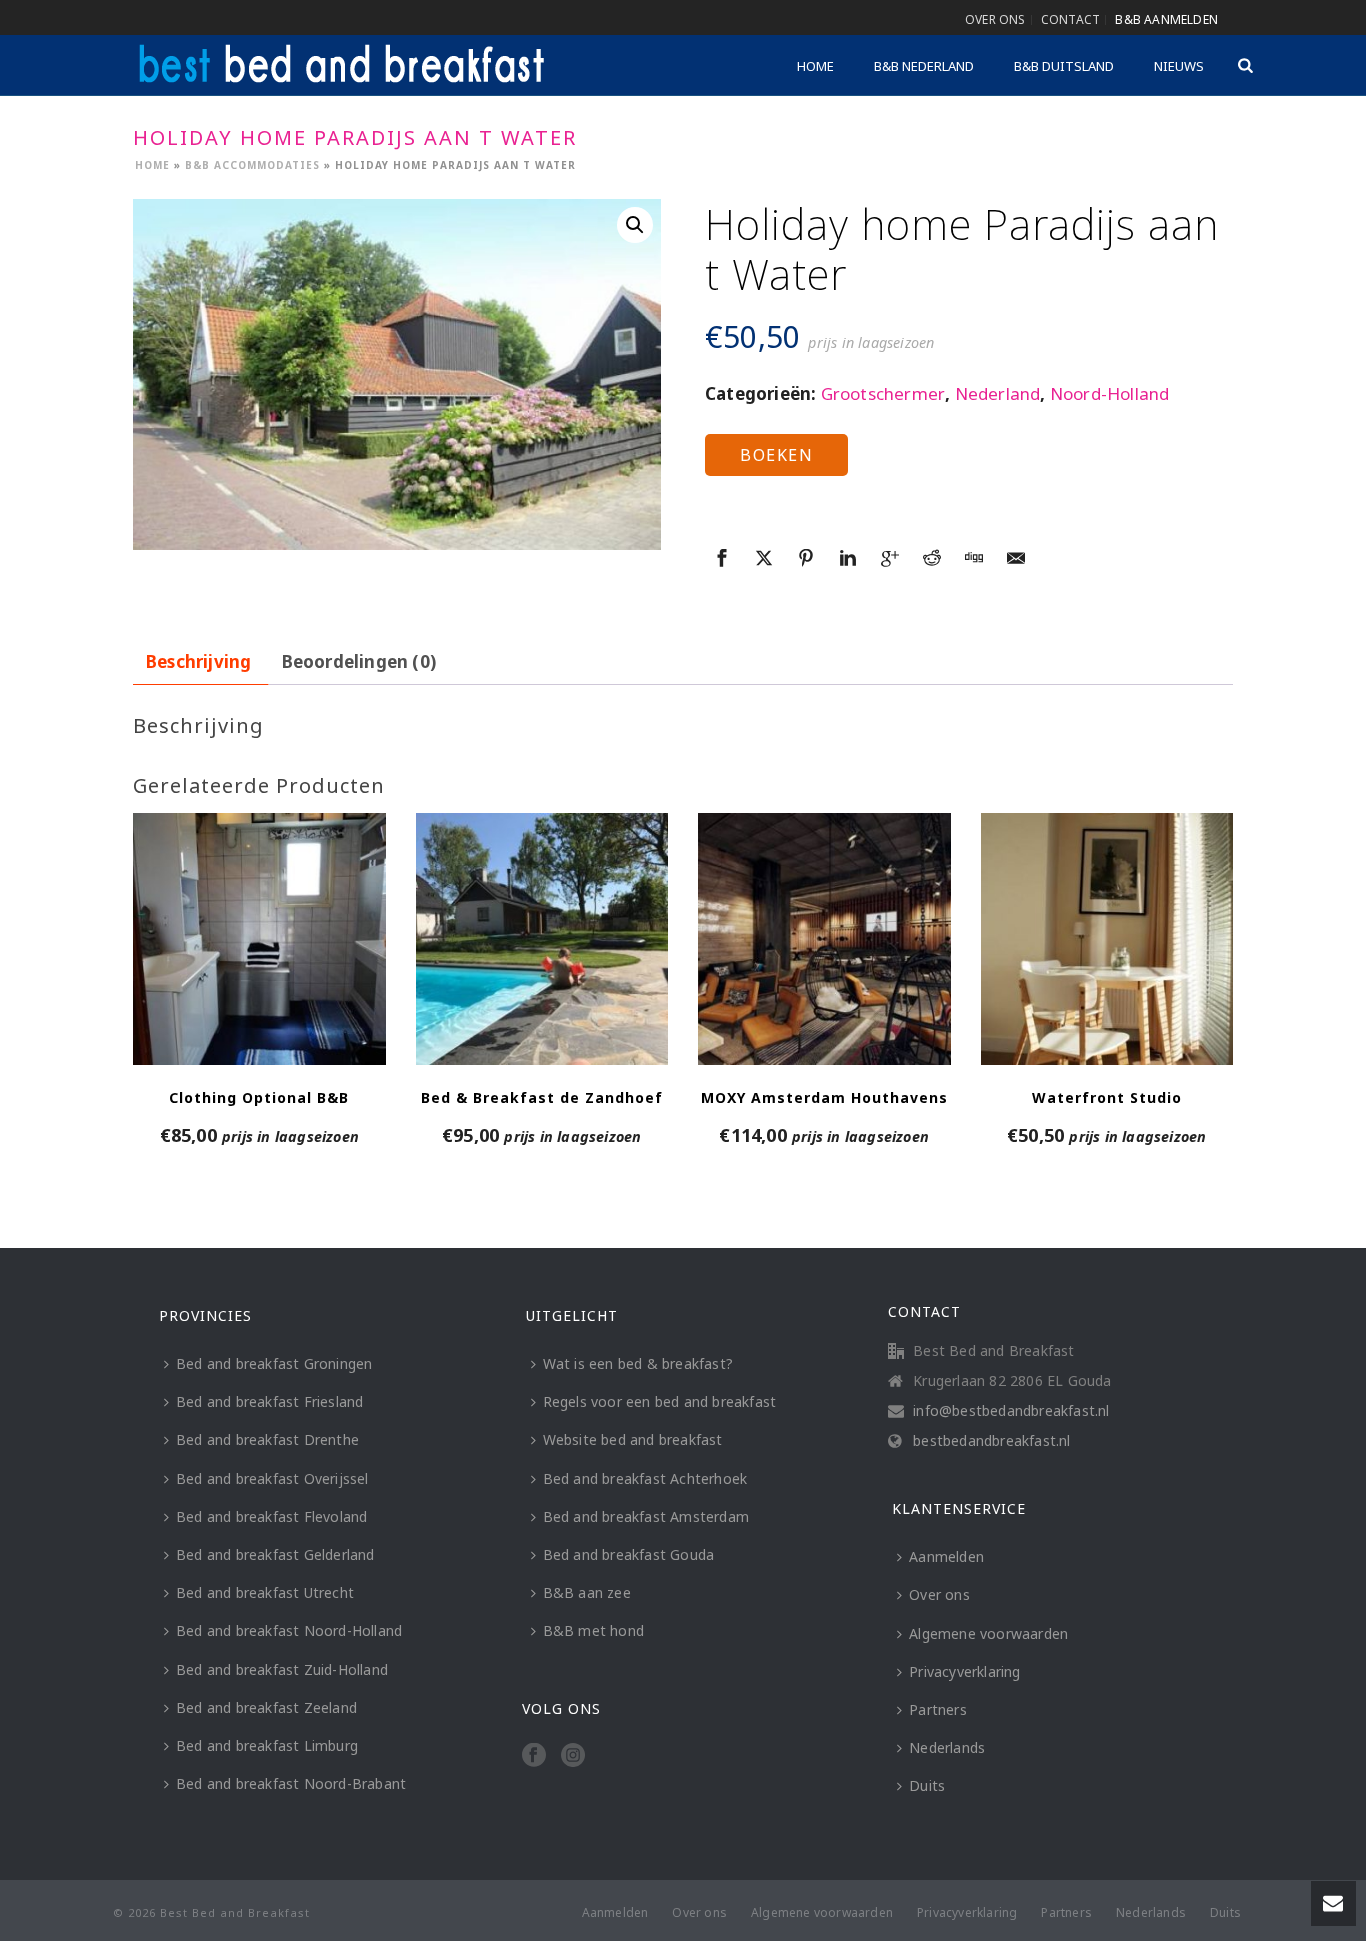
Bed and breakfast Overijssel (272, 1478)
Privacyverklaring (964, 1671)
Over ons (939, 1594)
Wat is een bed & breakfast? (638, 1363)
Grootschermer (883, 393)
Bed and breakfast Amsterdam (646, 1516)
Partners (938, 1709)
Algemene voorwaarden (988, 1633)
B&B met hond (593, 1630)
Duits (927, 1785)
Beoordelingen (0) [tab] (359, 661)
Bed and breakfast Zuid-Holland (282, 1669)
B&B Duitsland (1064, 66)
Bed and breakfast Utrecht (265, 1592)
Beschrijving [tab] (198, 661)
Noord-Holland (1110, 393)
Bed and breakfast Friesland (269, 1401)
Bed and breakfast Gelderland (275, 1554)
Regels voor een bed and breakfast (660, 1401)
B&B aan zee (587, 1592)
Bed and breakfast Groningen (274, 1363)
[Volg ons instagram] (573, 1756)
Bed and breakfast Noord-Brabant (291, 1783)
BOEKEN (776, 455)
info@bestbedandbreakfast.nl (1011, 1411)
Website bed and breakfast (633, 1439)
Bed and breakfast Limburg (267, 1745)
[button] (635, 225)
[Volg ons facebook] (534, 1756)
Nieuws (1179, 66)
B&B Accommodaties (252, 165)
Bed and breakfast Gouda (629, 1554)
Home (815, 66)
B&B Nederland (924, 66)
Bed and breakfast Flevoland (271, 1516)
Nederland (998, 393)
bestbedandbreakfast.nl (991, 1441)
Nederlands (947, 1747)
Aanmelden (946, 1556)
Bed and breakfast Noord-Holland (289, 1630)
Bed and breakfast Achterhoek (645, 1478)
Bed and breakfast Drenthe (267, 1439)
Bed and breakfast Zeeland (266, 1707)
